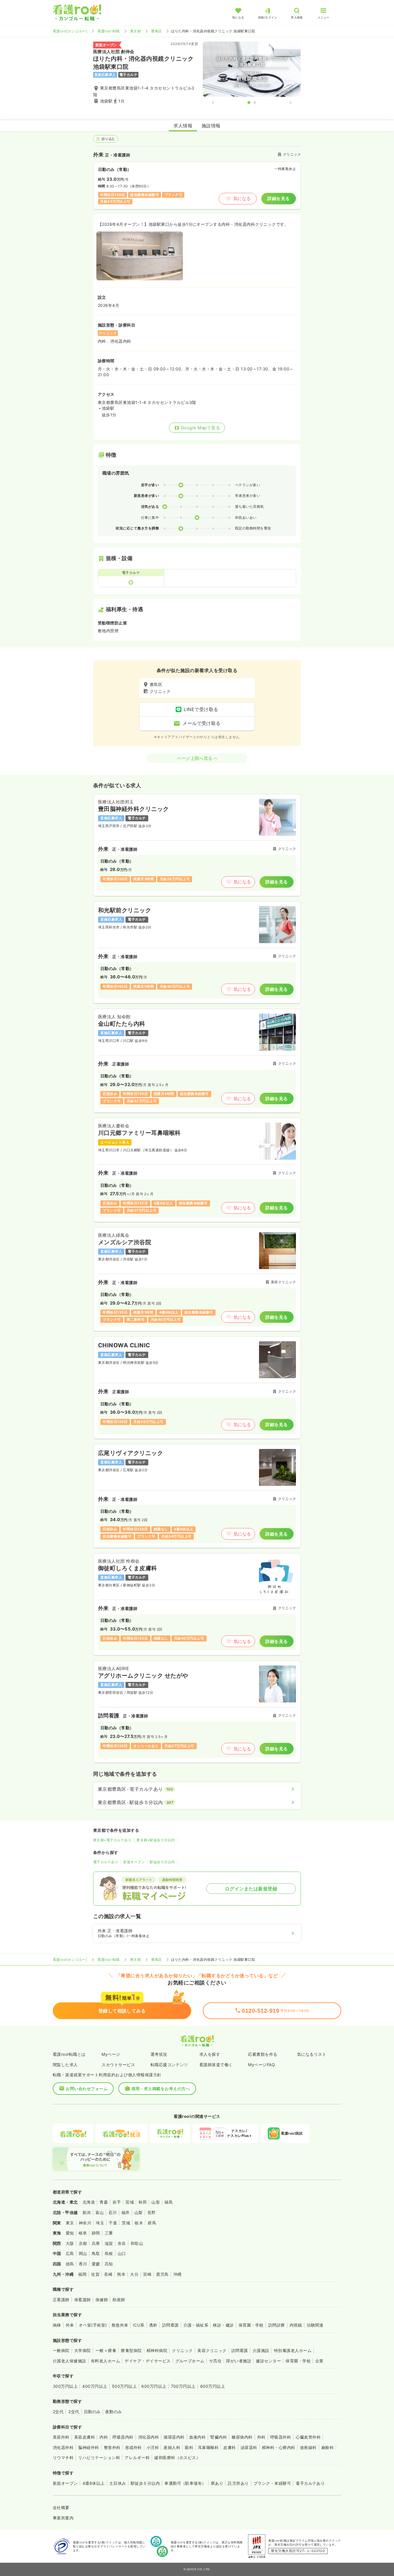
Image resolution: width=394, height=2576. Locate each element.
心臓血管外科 (308, 2437)
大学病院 (82, 2350)
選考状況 (159, 2054)
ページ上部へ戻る (195, 758)
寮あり (217, 2483)
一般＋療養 (106, 2350)
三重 (109, 2233)
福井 (126, 2212)
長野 (152, 2212)
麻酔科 (328, 2447)
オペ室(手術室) (93, 2325)
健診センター (268, 2361)
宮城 (130, 2202)
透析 (153, 2325)
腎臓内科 (219, 2437)
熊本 (121, 2274)
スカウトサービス (118, 2065)
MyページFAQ (261, 2065)
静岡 (96, 2233)
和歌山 (137, 2243)
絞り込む (108, 139)
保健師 (102, 2300)
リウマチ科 (63, 2457)
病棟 (57, 2325)
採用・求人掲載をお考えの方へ (161, 2089)
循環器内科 (174, 2437)
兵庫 (96, 2243)
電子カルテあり (106, 1862)
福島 (169, 2202)
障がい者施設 (239, 2361)
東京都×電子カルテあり (112, 1840)
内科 (104, 2437)
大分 (134, 2274)
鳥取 (96, 2253)
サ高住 (215, 2361)
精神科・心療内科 (279, 2447)
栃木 (139, 2223)
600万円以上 (154, 2386)
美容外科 (61, 2437)
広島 (70, 2253)
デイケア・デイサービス (148, 2361)
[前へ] (218, 102)
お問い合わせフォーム (87, 2089)
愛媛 (96, 2264)
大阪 (70, 2243)
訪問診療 (277, 2325)
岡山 (83, 2253)
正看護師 (61, 2300)
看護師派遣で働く (216, 2065)
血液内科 (198, 2437)
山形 (156, 2202)
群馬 (152, 2223)
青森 (104, 2202)
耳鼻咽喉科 (208, 2447)
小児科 (153, 2447)
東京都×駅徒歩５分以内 (156, 1840)
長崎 (108, 2274)
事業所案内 (63, 2518)
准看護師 (82, 2300)
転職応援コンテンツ (169, 2065)
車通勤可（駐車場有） (185, 2483)
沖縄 (178, 2274)
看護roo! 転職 (108, 31)
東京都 (135, 31)
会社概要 (61, 2507)
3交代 (74, 2412)
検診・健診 (223, 2325)
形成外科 (134, 2447)
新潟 (87, 2212)
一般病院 (61, 2350)
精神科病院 (157, 2350)
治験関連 (315, 2325)
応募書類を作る (263, 2054)
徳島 (70, 2264)
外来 (70, 2325)
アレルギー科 (137, 2457)
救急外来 (120, 2325)
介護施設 (261, 2350)
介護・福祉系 (196, 2325)
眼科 (189, 2447)
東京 (70, 2223)
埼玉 (100, 2223)
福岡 (82, 2274)
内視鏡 (296, 2325)
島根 (109, 2253)
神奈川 (85, 2223)
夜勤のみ (114, 2412)
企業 (319, 2361)
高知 (109, 2264)
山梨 (139, 2212)
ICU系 (139, 2325)
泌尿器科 (249, 2447)
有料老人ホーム (105, 2361)
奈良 (122, 2243)
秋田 (143, 2202)
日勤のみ (92, 2412)
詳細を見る (278, 198)
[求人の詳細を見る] (197, 845)
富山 (100, 2212)
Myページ (111, 2054)
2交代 (58, 2412)
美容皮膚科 (85, 2437)
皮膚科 (229, 2447)
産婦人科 (172, 2447)
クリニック (182, 2350)
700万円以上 (183, 2386)
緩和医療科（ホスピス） (177, 2457)
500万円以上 (124, 2386)
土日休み (118, 2483)
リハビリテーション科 (99, 2457)
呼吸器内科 (123, 2437)
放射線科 (308, 2447)
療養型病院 (131, 2350)
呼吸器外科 (281, 2437)
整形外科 (112, 2447)
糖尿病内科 (242, 2437)
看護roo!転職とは (69, 2054)
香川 (83, 2264)
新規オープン (134, 1862)
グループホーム (190, 2361)
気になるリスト (312, 2054)
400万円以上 (95, 2386)
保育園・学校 (251, 2325)
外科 (261, 2437)
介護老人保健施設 (70, 2361)
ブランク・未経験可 (272, 2483)
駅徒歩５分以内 (162, 1862)
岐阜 (83, 2233)
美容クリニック (212, 2350)
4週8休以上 (94, 2483)
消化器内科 (149, 2437)
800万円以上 (213, 2386)
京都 (83, 2243)
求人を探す (210, 2054)
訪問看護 (170, 2325)
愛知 (70, 2233)
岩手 (117, 2202)
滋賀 (109, 2243)
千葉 (113, 2223)
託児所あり (238, 2483)
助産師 (119, 2300)
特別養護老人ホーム (293, 2350)
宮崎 (147, 2274)
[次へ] (286, 102)
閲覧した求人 (65, 2065)
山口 (122, 2253)
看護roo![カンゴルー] (70, 31)
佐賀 (95, 2274)
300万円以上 (65, 2386)
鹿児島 (162, 2274)
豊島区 (156, 31)
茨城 (126, 2223)
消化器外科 (63, 2447)
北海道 (89, 2202)
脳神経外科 (89, 2447)
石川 (113, 2212)
